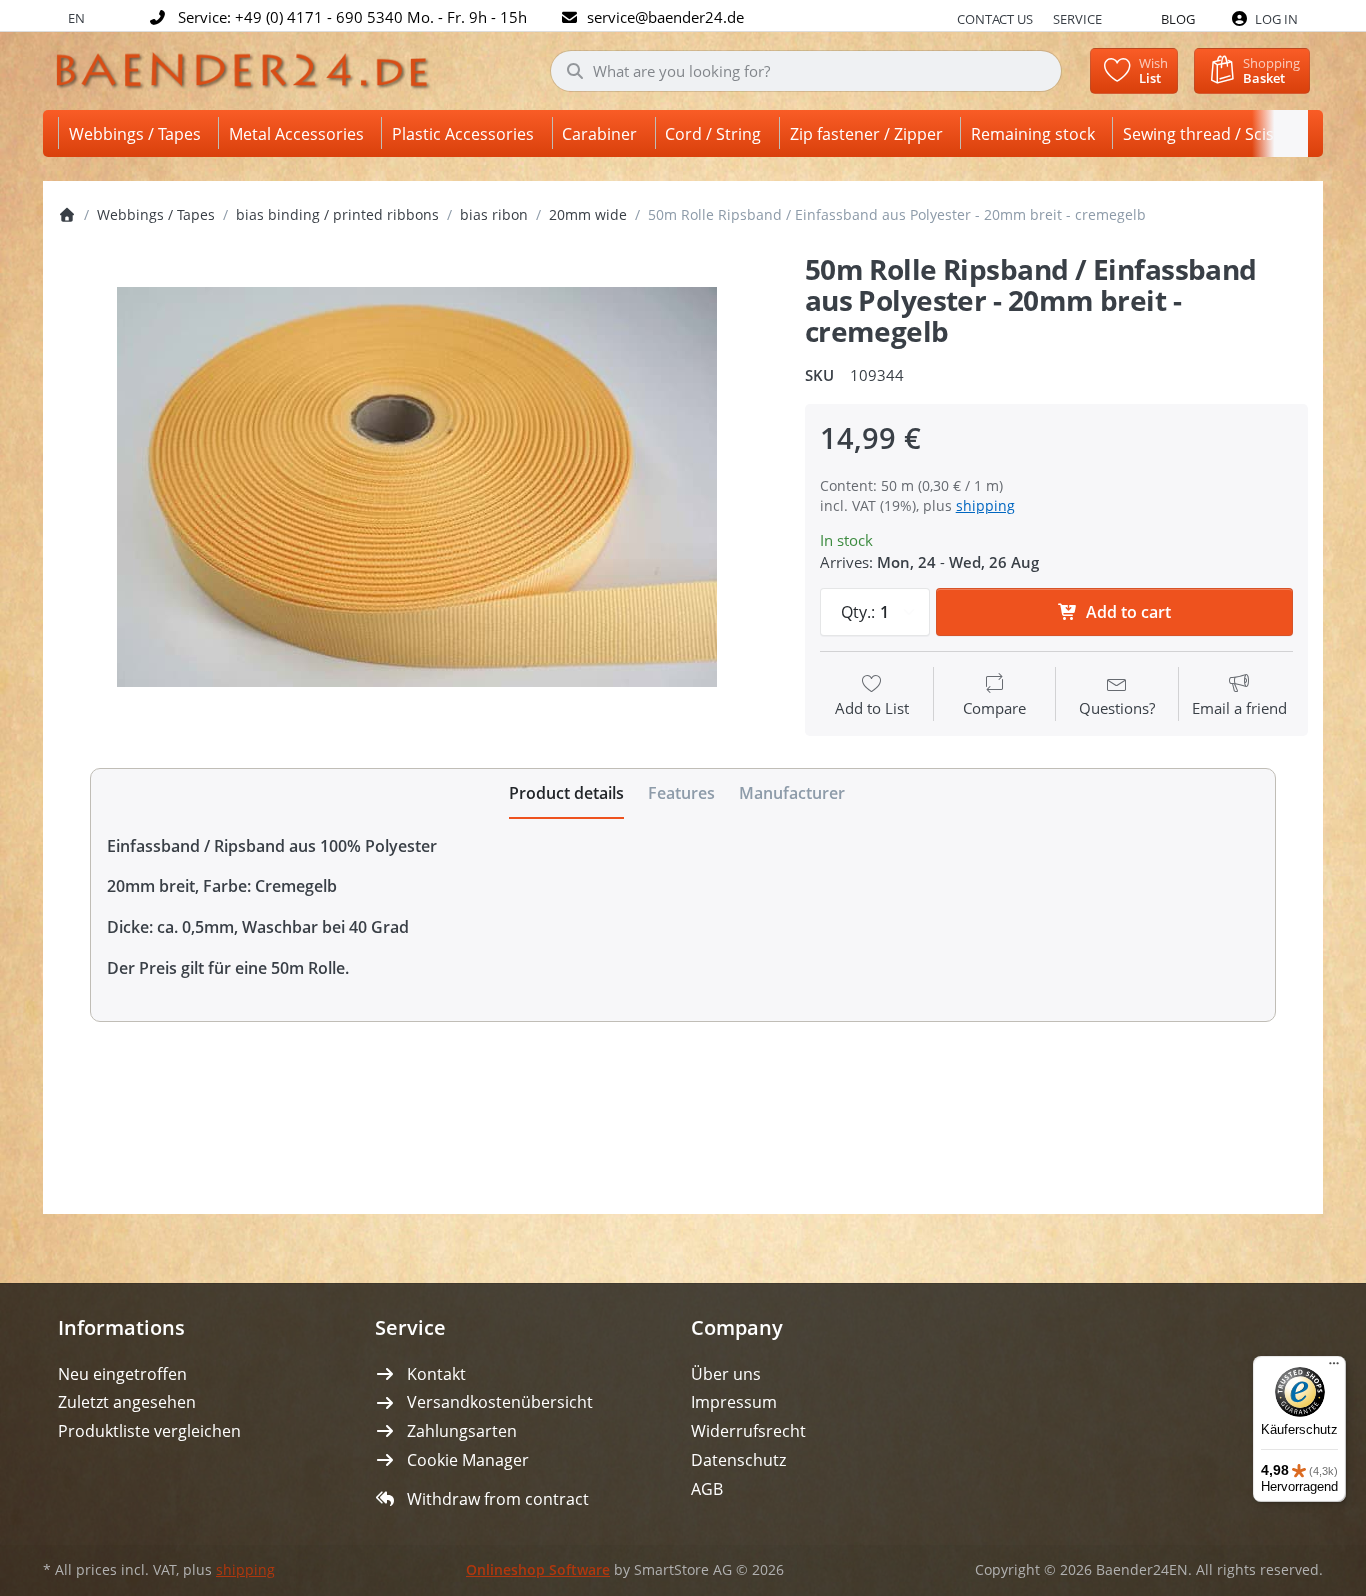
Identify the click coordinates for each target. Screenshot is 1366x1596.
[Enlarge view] (416, 487)
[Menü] (1334, 1368)
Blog (1178, 19)
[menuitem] (138, 133)
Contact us (995, 19)
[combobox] (806, 71)
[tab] (566, 794)
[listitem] (416, 487)
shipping (985, 505)
